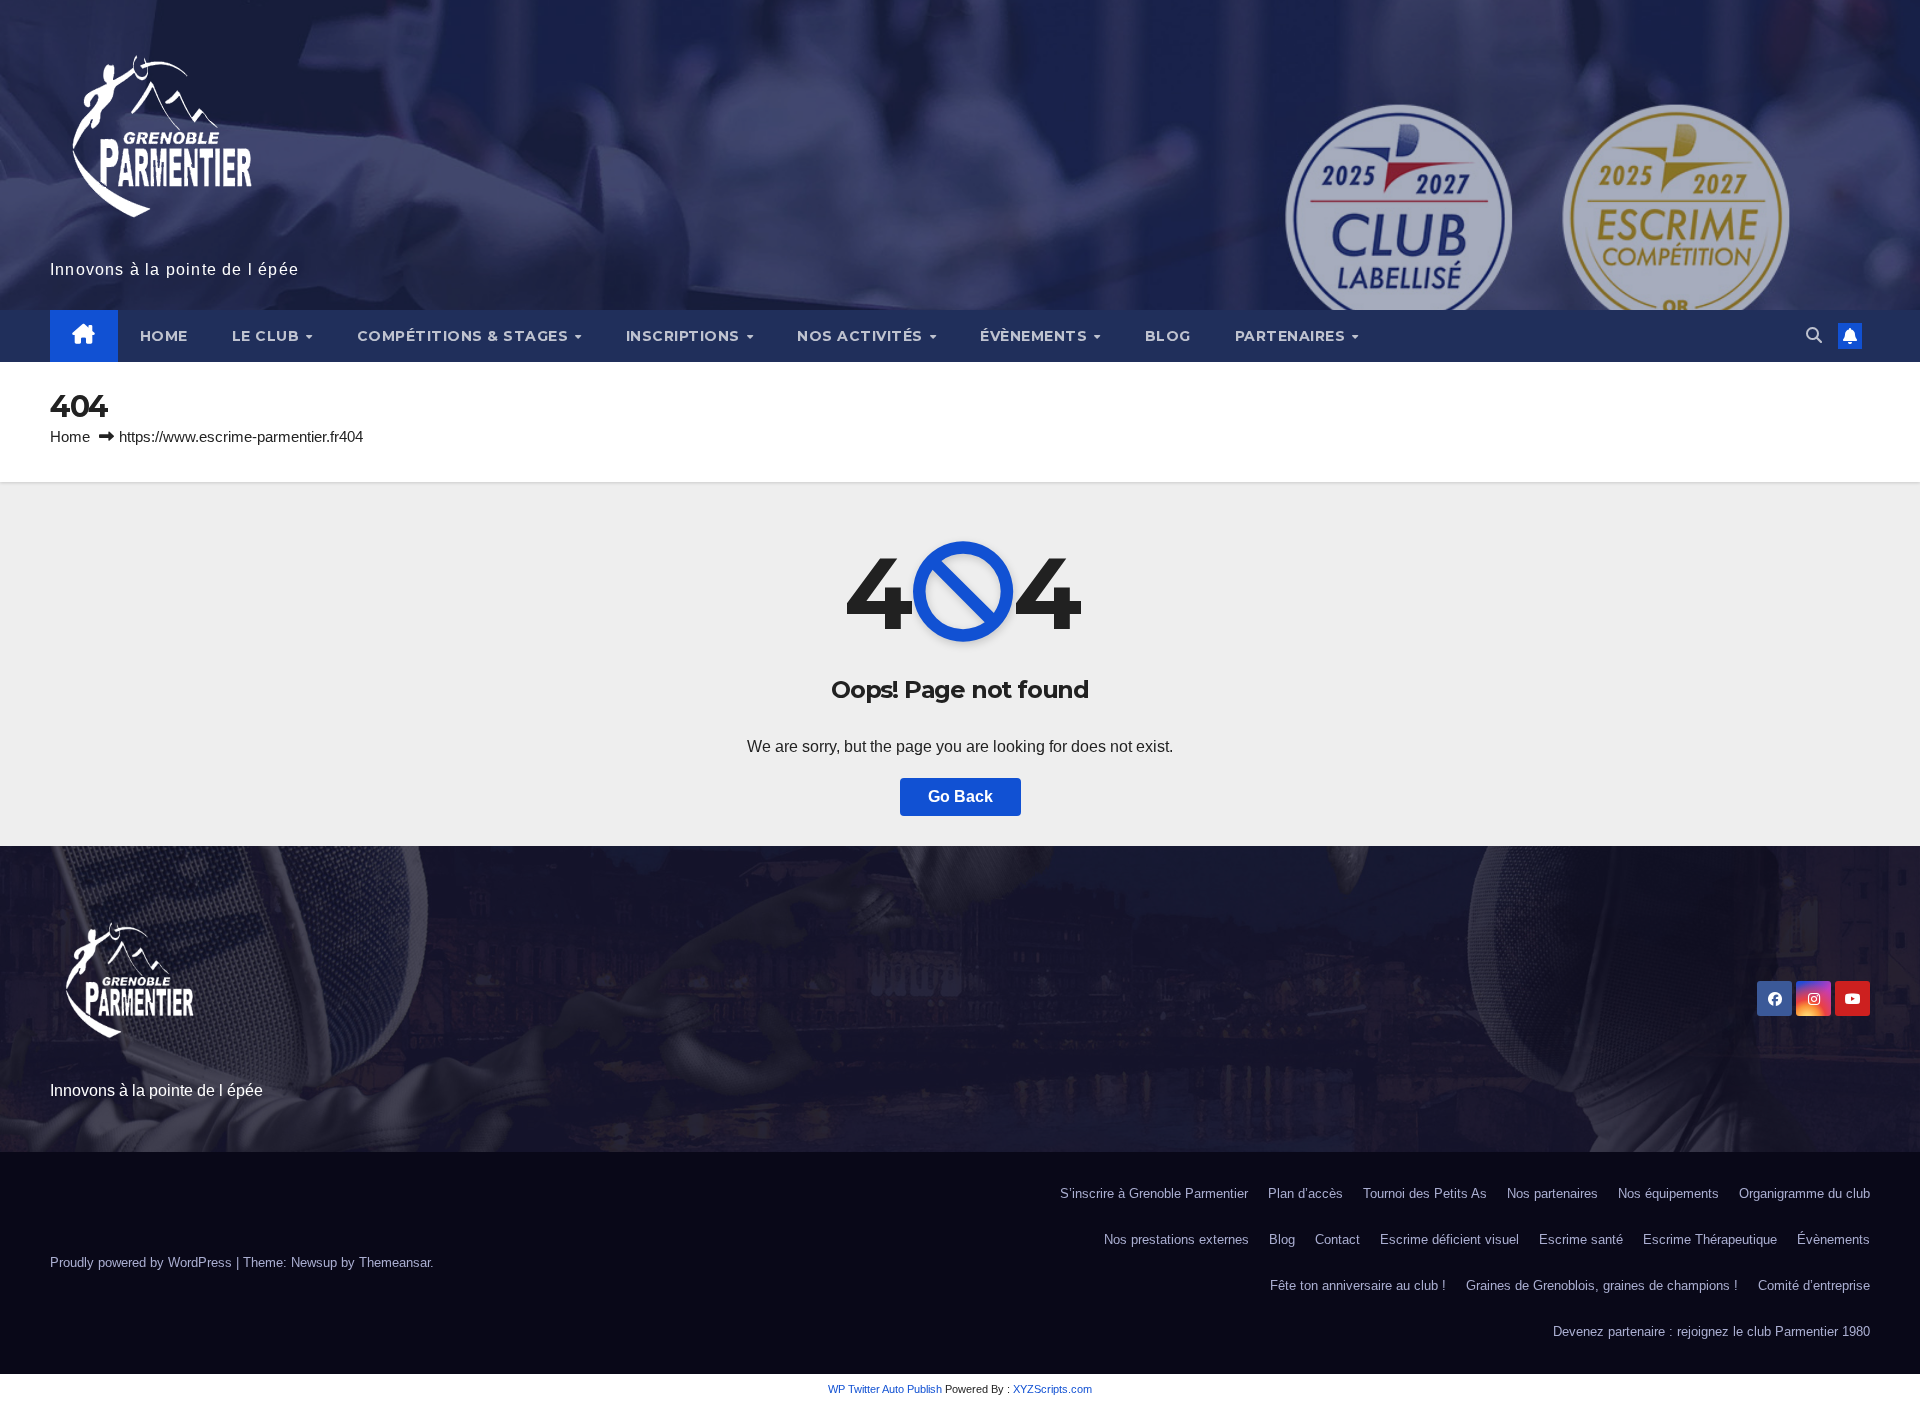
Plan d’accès (1305, 1193)
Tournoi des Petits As (1425, 1193)
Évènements (1036, 336)
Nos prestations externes (1176, 1239)
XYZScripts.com (1052, 1389)
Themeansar (394, 1262)
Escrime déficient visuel (1449, 1239)
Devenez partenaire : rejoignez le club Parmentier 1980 (1711, 1331)
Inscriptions (685, 336)
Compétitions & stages (465, 336)
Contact (1337, 1239)
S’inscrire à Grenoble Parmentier (1154, 1193)
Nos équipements (1668, 1193)
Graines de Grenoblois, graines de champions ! (1602, 1285)
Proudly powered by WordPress (143, 1262)
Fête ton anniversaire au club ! (1358, 1285)
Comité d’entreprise (1814, 1285)
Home (164, 336)
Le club (268, 336)
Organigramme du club (1804, 1193)
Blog (1168, 336)
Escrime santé (1581, 1239)
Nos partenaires (1552, 1193)
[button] (1814, 335)
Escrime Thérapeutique (1710, 1239)
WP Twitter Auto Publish (885, 1389)
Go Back (960, 796)
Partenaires (1292, 336)
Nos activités (862, 336)
